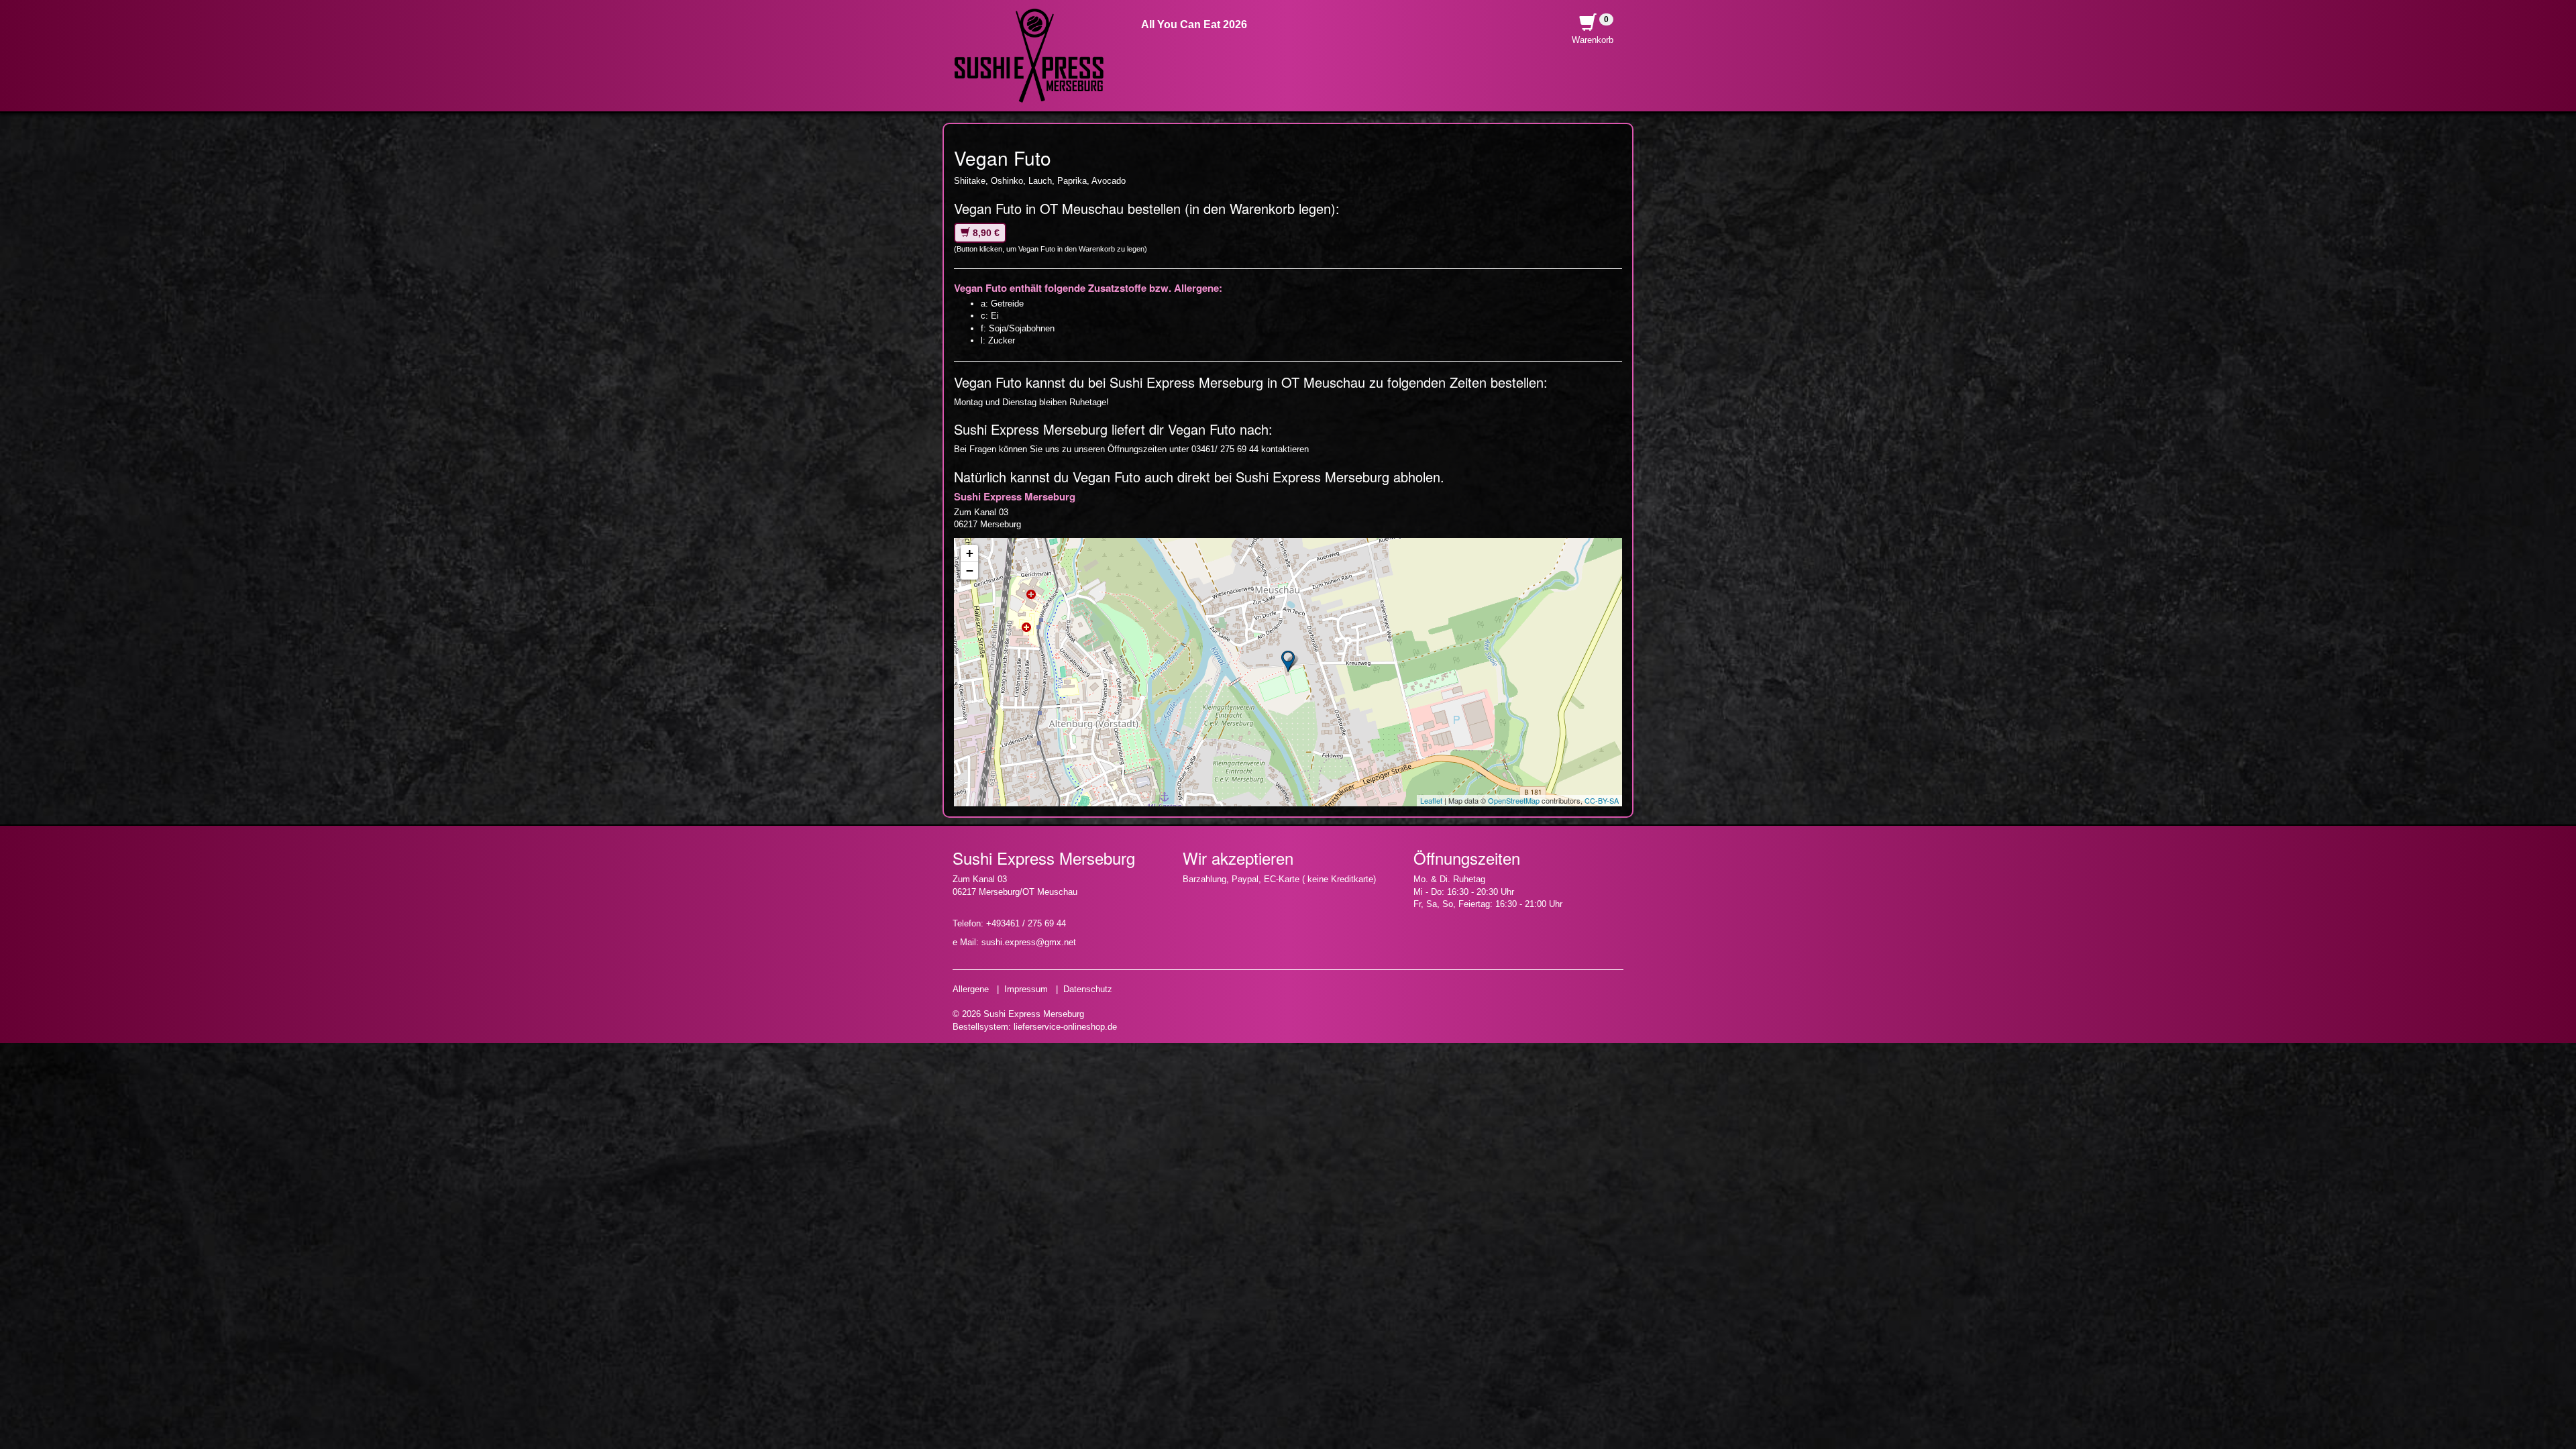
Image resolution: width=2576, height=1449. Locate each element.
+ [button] (970, 553)
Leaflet (1431, 800)
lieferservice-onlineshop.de (1065, 1027)
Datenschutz (1088, 989)
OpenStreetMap (1514, 800)
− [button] (970, 571)
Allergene (971, 989)
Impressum (1026, 989)
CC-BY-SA (1602, 800)
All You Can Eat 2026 (1194, 24)
